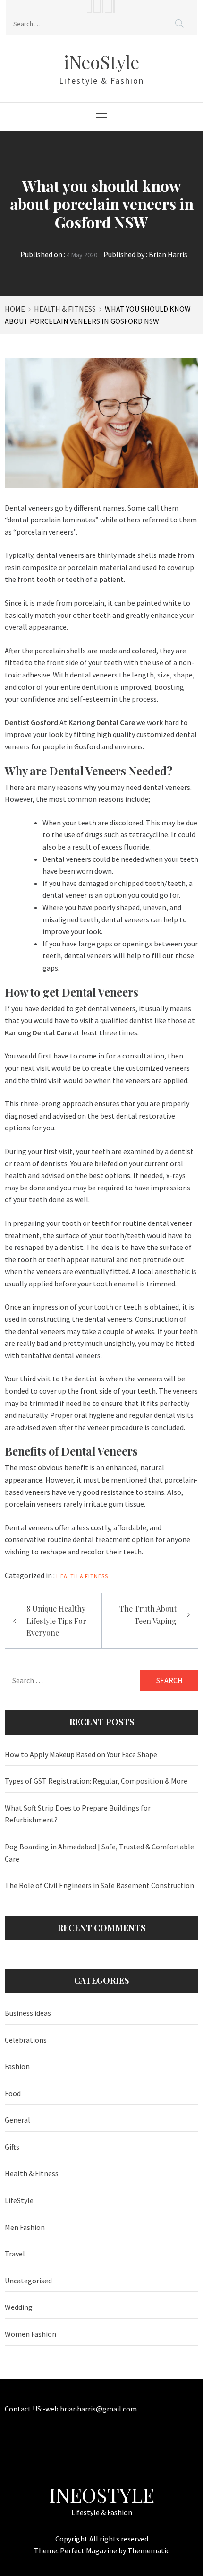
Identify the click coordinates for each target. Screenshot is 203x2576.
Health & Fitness (82, 1576)
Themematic (148, 2550)
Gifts (12, 2147)
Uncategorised (28, 2281)
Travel (15, 2254)
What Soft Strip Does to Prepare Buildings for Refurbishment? (78, 1814)
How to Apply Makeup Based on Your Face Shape (81, 1754)
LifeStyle (19, 2200)
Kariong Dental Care (38, 1032)
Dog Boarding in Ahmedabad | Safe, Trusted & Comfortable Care (99, 1853)
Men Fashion (25, 2227)
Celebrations (26, 2040)
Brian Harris (168, 254)
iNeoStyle (101, 62)
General (17, 2120)
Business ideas (28, 2013)
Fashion (17, 2066)
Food (13, 2093)
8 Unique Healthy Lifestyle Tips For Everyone (56, 1621)
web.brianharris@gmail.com (91, 2409)
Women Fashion (30, 2334)
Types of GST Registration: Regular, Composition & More (96, 1781)
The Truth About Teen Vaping (148, 1615)
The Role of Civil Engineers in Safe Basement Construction (99, 1885)
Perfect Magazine (89, 2550)
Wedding (19, 2307)
